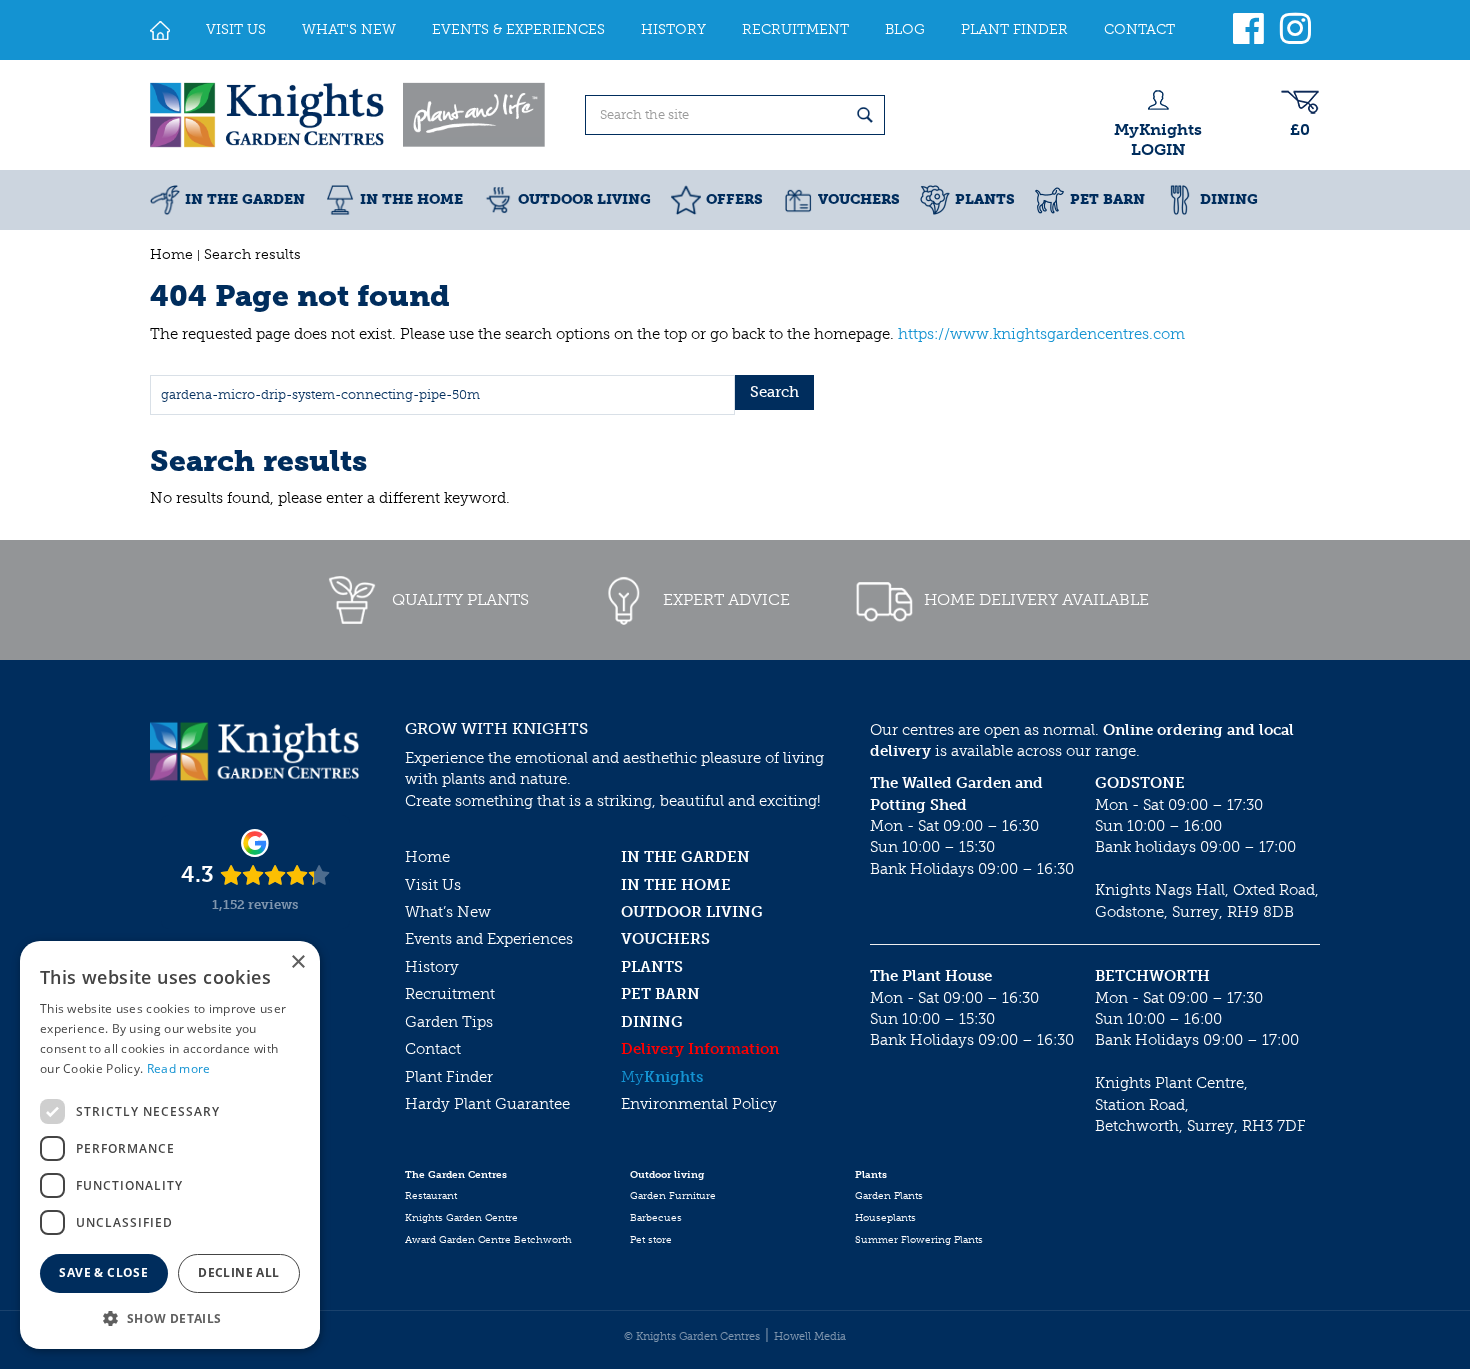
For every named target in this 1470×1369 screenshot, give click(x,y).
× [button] (297, 962)
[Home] (160, 30)
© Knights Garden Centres (692, 1336)
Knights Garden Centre (461, 1218)
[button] (170, 1317)
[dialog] (170, 1145)
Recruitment (450, 994)
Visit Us (433, 885)
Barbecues (656, 1218)
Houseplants (885, 1218)
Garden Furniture (673, 1196)
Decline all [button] (238, 1272)
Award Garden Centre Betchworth (488, 1240)
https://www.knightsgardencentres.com (1041, 334)
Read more (179, 1068)
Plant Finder (449, 1077)
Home (427, 857)
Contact (433, 1049)
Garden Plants (889, 1196)
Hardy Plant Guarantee (487, 1104)
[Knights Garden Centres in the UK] (349, 115)
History (432, 967)
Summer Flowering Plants (919, 1240)
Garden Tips (449, 1022)
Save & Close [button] (103, 1272)
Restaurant (431, 1196)
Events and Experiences (489, 939)
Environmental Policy (699, 1104)
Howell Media (810, 1336)
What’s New (448, 912)
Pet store (651, 1240)
